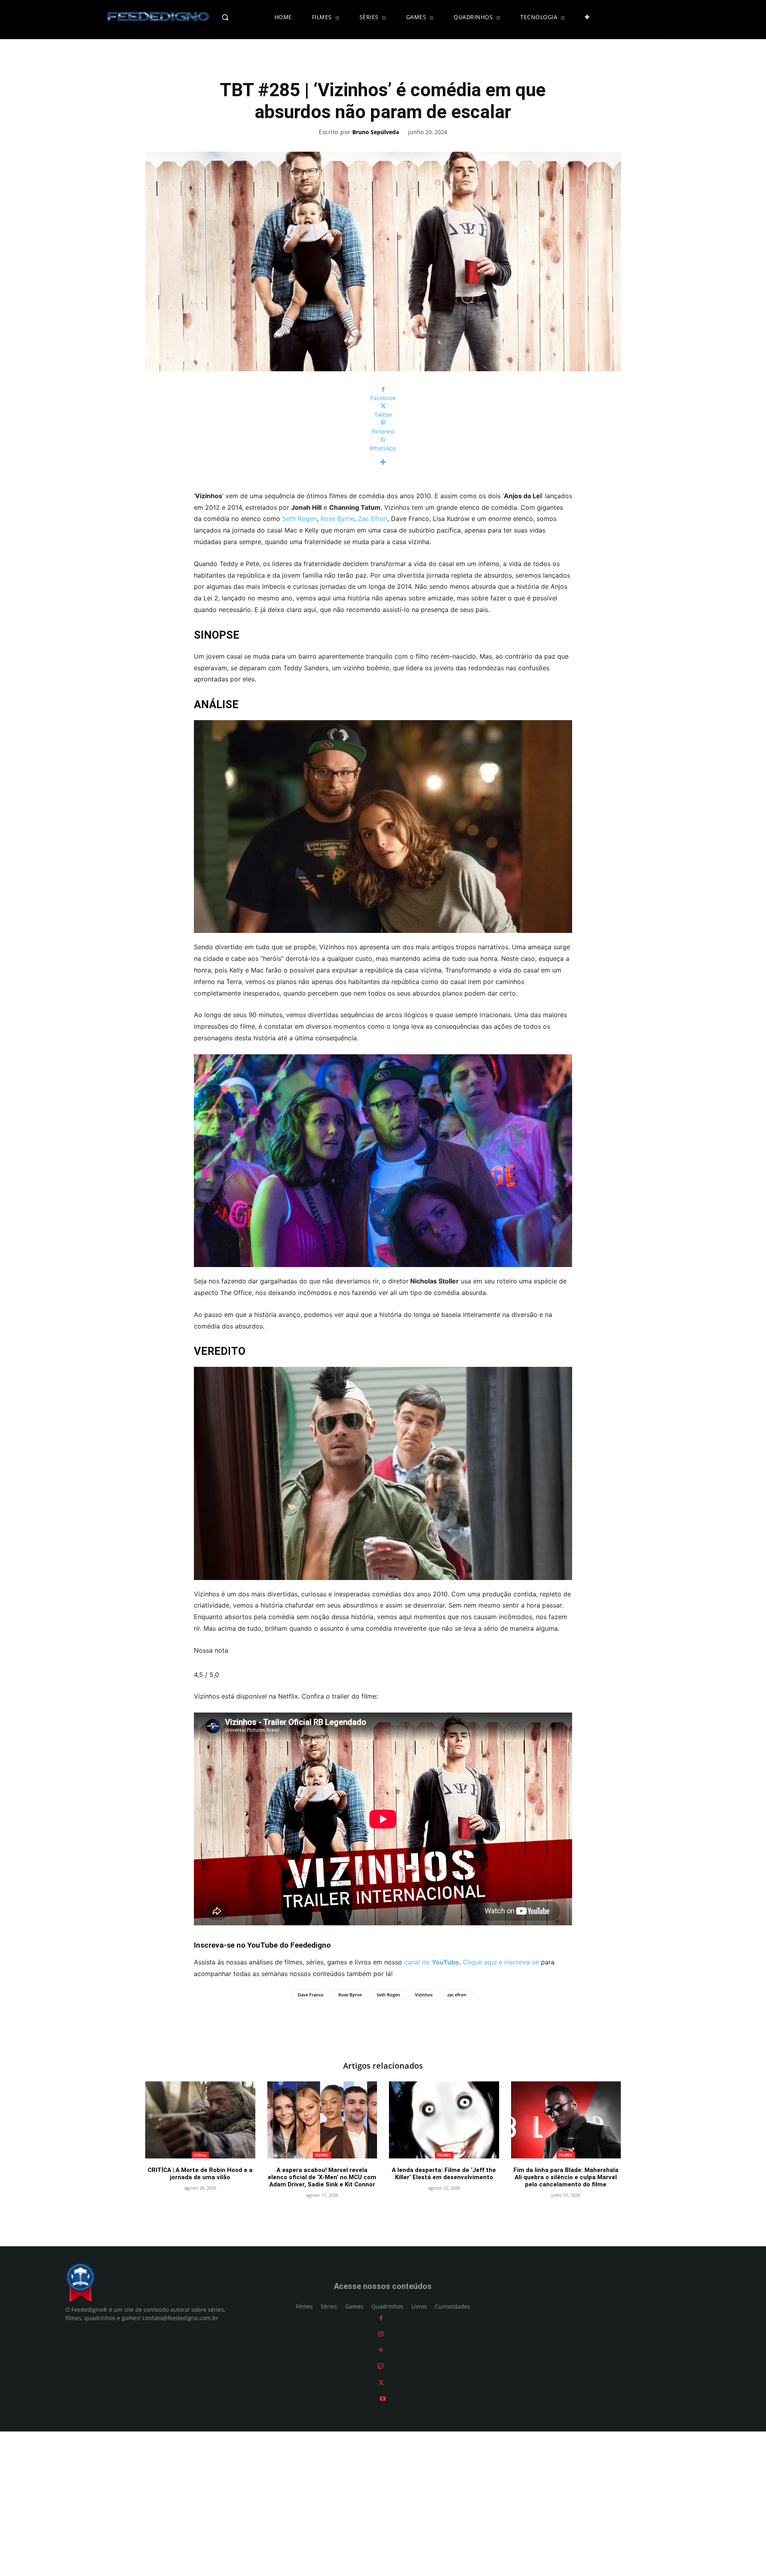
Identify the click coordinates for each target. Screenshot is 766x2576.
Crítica (200, 2155)
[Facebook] (381, 2318)
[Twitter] (381, 2383)
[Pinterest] (381, 2350)
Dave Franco (311, 1995)
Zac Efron (373, 519)
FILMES (322, 2155)
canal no (432, 1962)
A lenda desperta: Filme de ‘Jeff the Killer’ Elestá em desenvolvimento (444, 2174)
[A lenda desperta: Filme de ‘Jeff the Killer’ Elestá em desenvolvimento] (444, 2120)
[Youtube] (383, 2399)
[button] (242, 17)
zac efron (457, 1995)
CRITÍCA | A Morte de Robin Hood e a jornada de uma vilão (200, 2174)
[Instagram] (381, 2334)
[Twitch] (381, 2366)
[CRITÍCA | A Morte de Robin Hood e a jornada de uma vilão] (200, 2120)
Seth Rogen (298, 519)
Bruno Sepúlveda (376, 132)
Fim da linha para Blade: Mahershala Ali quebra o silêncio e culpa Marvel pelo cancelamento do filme (566, 2177)
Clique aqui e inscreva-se (501, 1962)
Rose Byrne (337, 519)
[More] (383, 462)
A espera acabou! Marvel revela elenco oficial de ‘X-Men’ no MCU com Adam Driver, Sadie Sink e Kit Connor (322, 2177)
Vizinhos (424, 1995)
